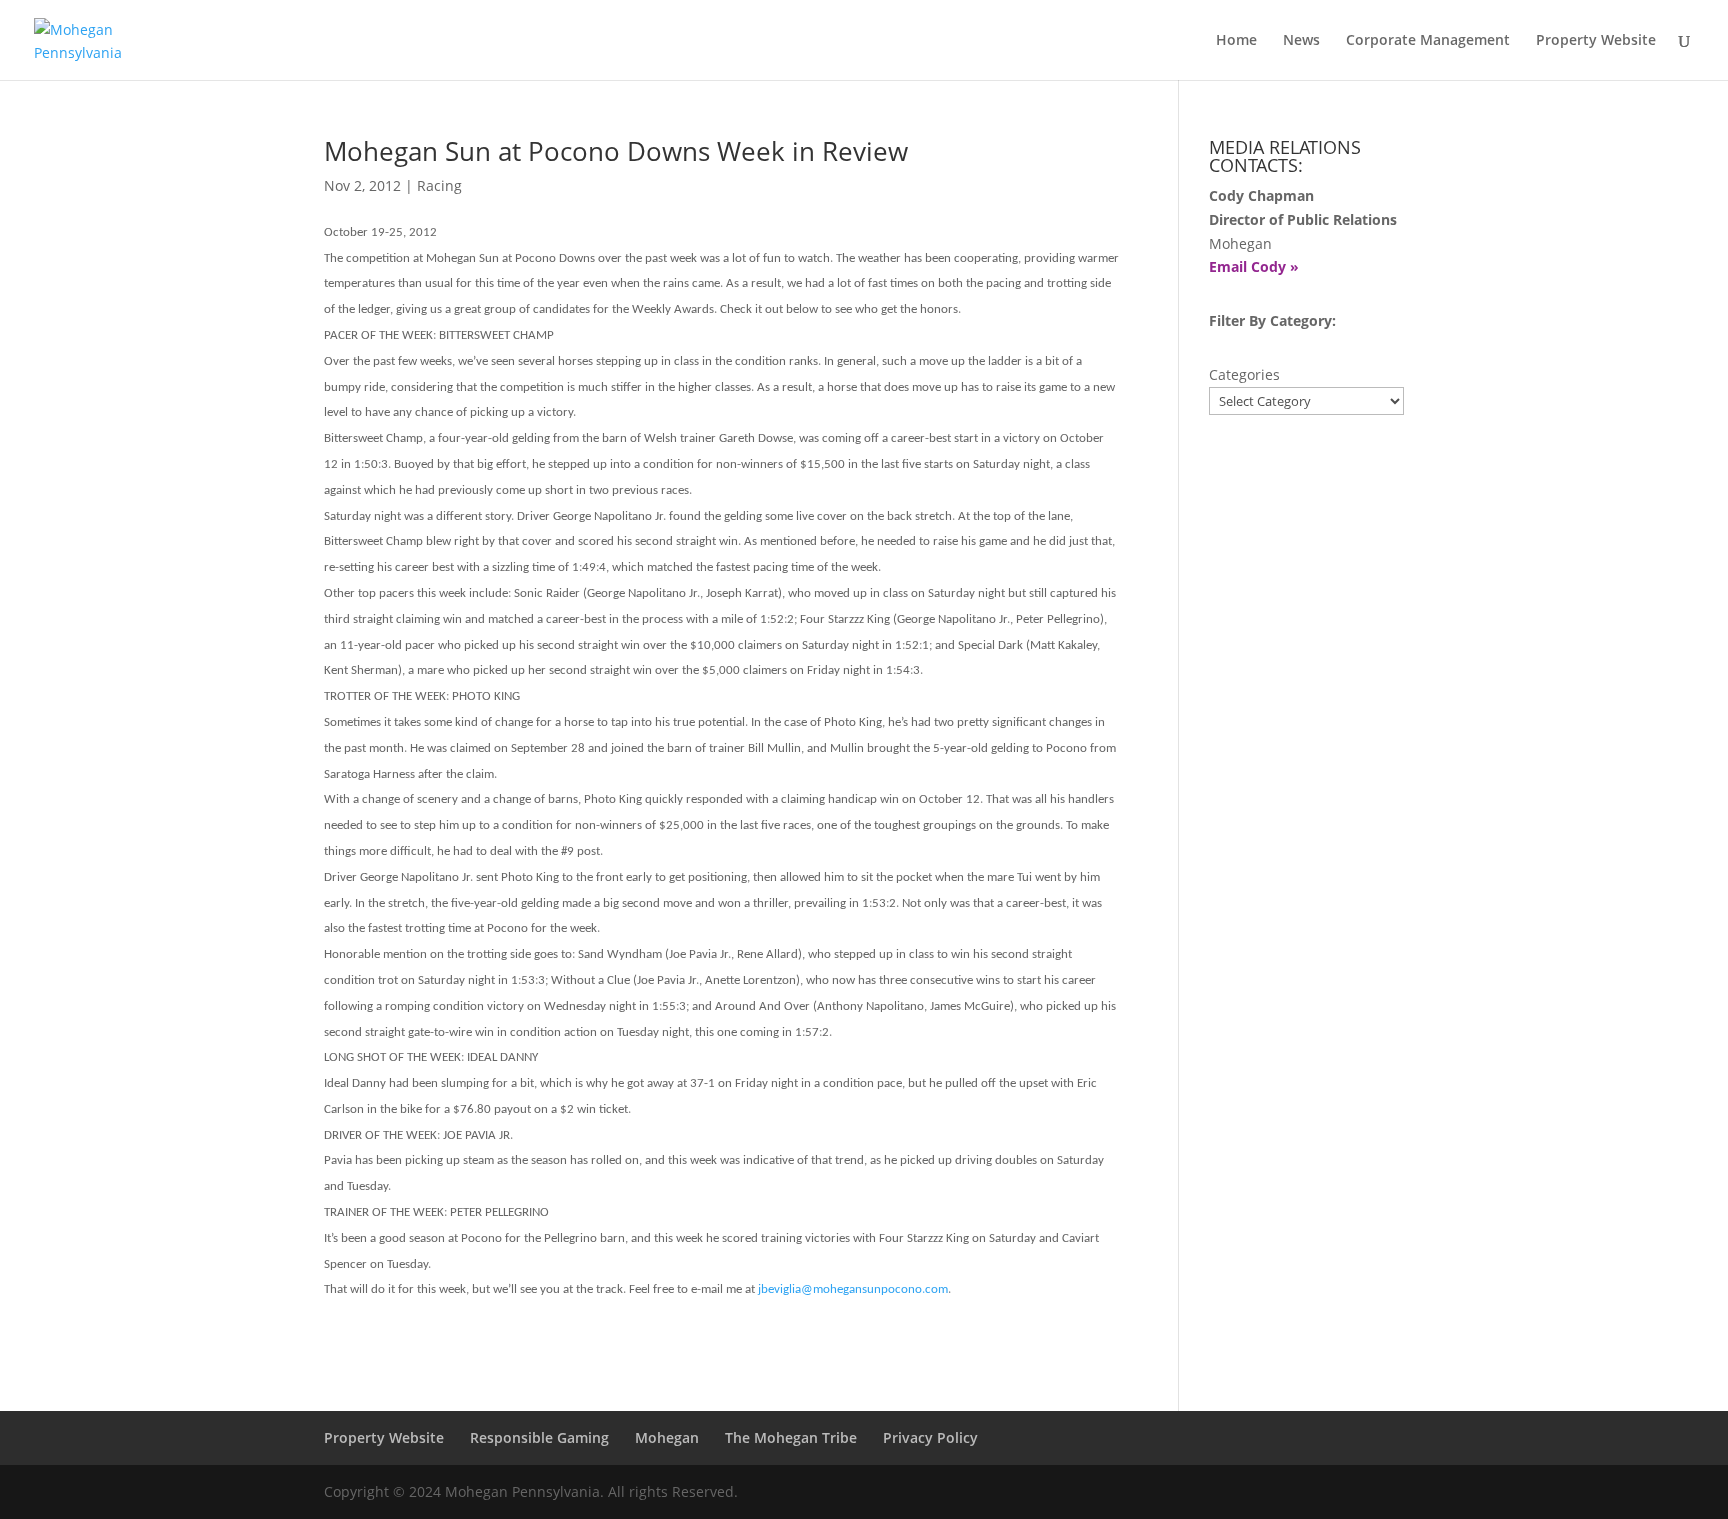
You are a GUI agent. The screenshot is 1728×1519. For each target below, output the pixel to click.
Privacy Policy (930, 1437)
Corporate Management (1428, 41)
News (1301, 41)
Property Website (1596, 41)
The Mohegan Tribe (791, 1437)
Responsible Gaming (539, 1437)
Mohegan (667, 1437)
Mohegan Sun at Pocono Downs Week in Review (616, 151)
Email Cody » (1254, 266)
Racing (439, 185)
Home (1236, 41)
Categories (1244, 374)
